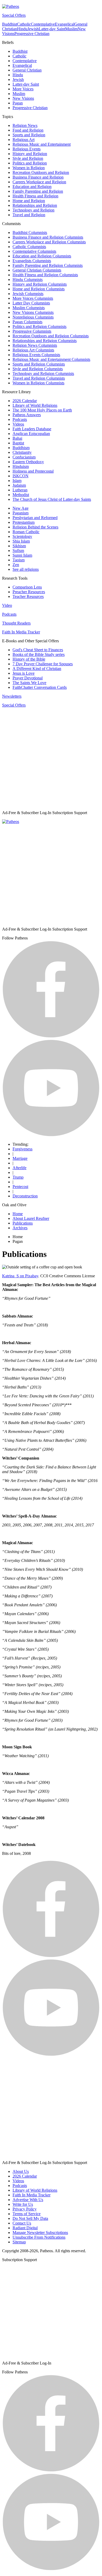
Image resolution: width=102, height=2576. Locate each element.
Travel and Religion (29, 215)
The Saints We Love (29, 683)
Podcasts (20, 419)
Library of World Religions (35, 405)
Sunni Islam (22, 555)
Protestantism (24, 522)
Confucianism (24, 457)
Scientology (22, 536)
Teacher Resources (28, 596)
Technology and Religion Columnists (43, 374)
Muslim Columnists (29, 308)
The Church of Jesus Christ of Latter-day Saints (52, 499)
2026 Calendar (25, 401)
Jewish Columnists (28, 294)
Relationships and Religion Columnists (45, 341)
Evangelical (65, 24)
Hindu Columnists (28, 280)
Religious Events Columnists (36, 355)
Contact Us (22, 2223)
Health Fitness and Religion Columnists (45, 275)
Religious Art (24, 140)
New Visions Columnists (33, 312)
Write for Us (23, 2204)
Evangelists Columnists (32, 261)
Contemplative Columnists (34, 251)
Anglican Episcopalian (31, 434)
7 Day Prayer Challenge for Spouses (43, 664)
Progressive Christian (32, 34)
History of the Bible (29, 659)
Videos (18, 424)
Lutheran (20, 490)
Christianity (22, 452)
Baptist (18, 443)
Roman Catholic (26, 532)
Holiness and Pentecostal (33, 471)
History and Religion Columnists (40, 284)
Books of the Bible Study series (39, 654)
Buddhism (21, 448)
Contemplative (43, 24)
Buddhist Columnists (30, 233)
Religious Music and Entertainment (42, 144)
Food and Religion (28, 130)
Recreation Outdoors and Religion (41, 172)
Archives (20, 1228)
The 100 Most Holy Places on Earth (42, 410)
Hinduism (21, 466)
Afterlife (19, 1168)
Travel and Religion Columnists (39, 378)
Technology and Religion (33, 210)
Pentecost (20, 1187)
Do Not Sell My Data (30, 2218)
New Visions (23, 98)
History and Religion (30, 154)
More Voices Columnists (33, 298)
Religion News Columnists (35, 345)
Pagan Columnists (27, 322)
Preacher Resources (29, 592)
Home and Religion (29, 201)
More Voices (23, 89)
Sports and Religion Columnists (39, 364)
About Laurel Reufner (31, 1218)
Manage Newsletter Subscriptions (40, 2233)
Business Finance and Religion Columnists (48, 237)
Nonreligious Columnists (33, 317)
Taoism (19, 560)
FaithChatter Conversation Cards (40, 687)
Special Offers (14, 15)
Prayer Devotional (28, 678)
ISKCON (21, 476)
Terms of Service (27, 2214)
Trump (18, 1177)
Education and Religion (32, 187)
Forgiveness (22, 1149)
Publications (23, 1223)
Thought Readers (16, 623)
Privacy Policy (25, 2209)
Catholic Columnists (29, 247)
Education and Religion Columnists (42, 256)
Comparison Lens (27, 587)
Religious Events (27, 149)
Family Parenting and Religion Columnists (48, 265)
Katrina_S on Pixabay (20, 1276)
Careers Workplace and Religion (39, 182)
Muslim (71, 29)
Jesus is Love (24, 673)
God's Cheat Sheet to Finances (38, 650)
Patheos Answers (27, 415)
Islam (17, 481)
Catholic (24, 24)
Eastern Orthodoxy (28, 462)
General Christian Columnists (37, 270)
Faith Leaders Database (32, 429)
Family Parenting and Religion (38, 191)
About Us (21, 2171)
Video (7, 605)
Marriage (20, 1158)
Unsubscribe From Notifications (39, 2237)
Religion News (25, 125)
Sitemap (19, 2242)
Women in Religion (29, 168)
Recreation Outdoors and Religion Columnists (51, 336)
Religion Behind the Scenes (35, 527)
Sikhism (19, 546)
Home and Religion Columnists (39, 289)
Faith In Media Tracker (21, 632)
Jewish (33, 29)
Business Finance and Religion (38, 177)
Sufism (18, 551)
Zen (16, 565)
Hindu (22, 29)
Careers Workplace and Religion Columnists (49, 242)
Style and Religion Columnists (38, 369)
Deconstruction (25, 1196)
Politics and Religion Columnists (39, 327)
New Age (21, 508)
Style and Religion (28, 158)
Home (18, 1214)
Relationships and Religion (35, 205)
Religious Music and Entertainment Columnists (51, 359)
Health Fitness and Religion (35, 196)
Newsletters (12, 696)
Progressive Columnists (32, 331)
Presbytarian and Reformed (35, 518)
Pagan (18, 103)
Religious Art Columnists (33, 350)
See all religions (26, 569)
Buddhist (10, 24)
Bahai (17, 438)
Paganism (21, 513)
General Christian (27, 70)
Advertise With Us (28, 2200)
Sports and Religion (29, 135)
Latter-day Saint (52, 29)
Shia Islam (21, 541)
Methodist (21, 495)
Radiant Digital (25, 2228)
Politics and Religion (30, 163)
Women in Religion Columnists (38, 383)
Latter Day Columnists (31, 303)
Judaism (19, 485)
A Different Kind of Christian (37, 669)
